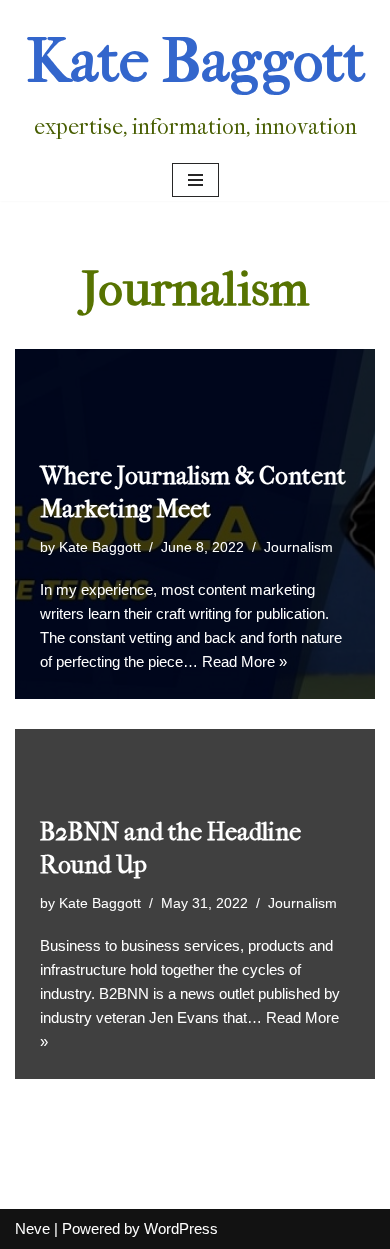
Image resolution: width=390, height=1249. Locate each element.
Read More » (244, 661)
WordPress (181, 1228)
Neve (32, 1228)
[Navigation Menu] (195, 180)
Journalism (298, 547)
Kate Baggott (100, 547)
